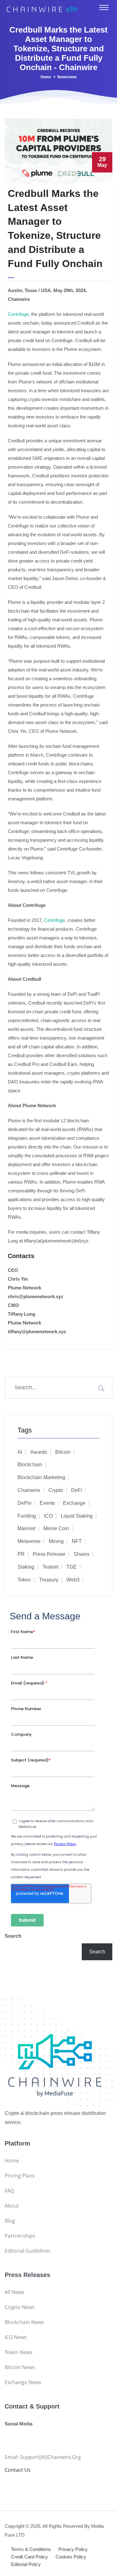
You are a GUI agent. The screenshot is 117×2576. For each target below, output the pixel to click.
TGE (72, 1567)
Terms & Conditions (31, 2549)
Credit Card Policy (29, 2557)
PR (21, 1554)
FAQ (9, 2191)
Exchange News (23, 2382)
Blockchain (30, 1465)
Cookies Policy (71, 2557)
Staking (26, 1567)
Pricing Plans (20, 2176)
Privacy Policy (73, 2549)
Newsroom (67, 77)
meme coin (56, 1528)
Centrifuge (18, 314)
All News (15, 2292)
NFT (77, 1541)
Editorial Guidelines (28, 2251)
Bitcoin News (20, 2367)
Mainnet (26, 1528)
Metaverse (29, 1541)
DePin (24, 1503)
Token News (19, 2352)
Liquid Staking (77, 1516)
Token (24, 1580)
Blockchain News (24, 2322)
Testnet (50, 1567)
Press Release (49, 1554)
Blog (10, 2221)
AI (20, 1452)
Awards (39, 1452)
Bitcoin (63, 1452)
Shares (82, 1554)
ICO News (16, 2337)
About (12, 2206)
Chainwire (29, 1490)
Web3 (73, 1580)
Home (46, 77)
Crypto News (20, 2307)
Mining (56, 1541)
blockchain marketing (41, 1477)
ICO (48, 1516)
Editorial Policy (26, 2564)
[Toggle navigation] (104, 8)
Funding (27, 1516)
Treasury (49, 1580)
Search (13, 1936)
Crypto (56, 1490)
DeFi (77, 1490)
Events (47, 1503)
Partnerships (20, 2236)
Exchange (74, 1503)
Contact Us (18, 2470)
